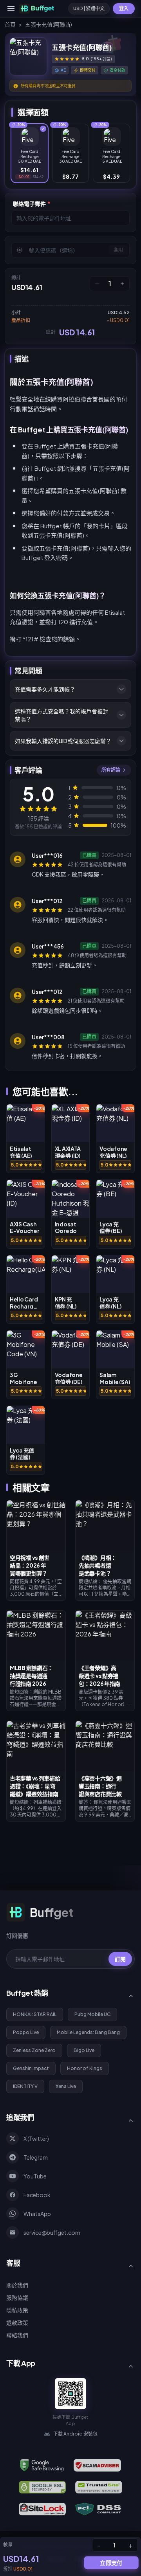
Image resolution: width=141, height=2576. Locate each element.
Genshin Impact (31, 2068)
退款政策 (17, 2322)
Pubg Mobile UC (92, 2014)
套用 (118, 250)
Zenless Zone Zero (34, 2050)
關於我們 (17, 2285)
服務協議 (17, 2297)
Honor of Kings (85, 2068)
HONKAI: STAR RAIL (35, 2014)
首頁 (10, 24)
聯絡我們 (17, 2335)
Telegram (36, 2157)
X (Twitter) (36, 2139)
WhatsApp (37, 2214)
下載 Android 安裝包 (75, 2434)
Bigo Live (84, 2050)
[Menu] (11, 9)
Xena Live (66, 2086)
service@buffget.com (52, 2232)
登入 (124, 8)
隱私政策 (17, 2310)
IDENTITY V (25, 2086)
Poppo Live (26, 2032)
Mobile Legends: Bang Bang (88, 2032)
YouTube (35, 2176)
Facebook (37, 2195)
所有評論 (111, 770)
